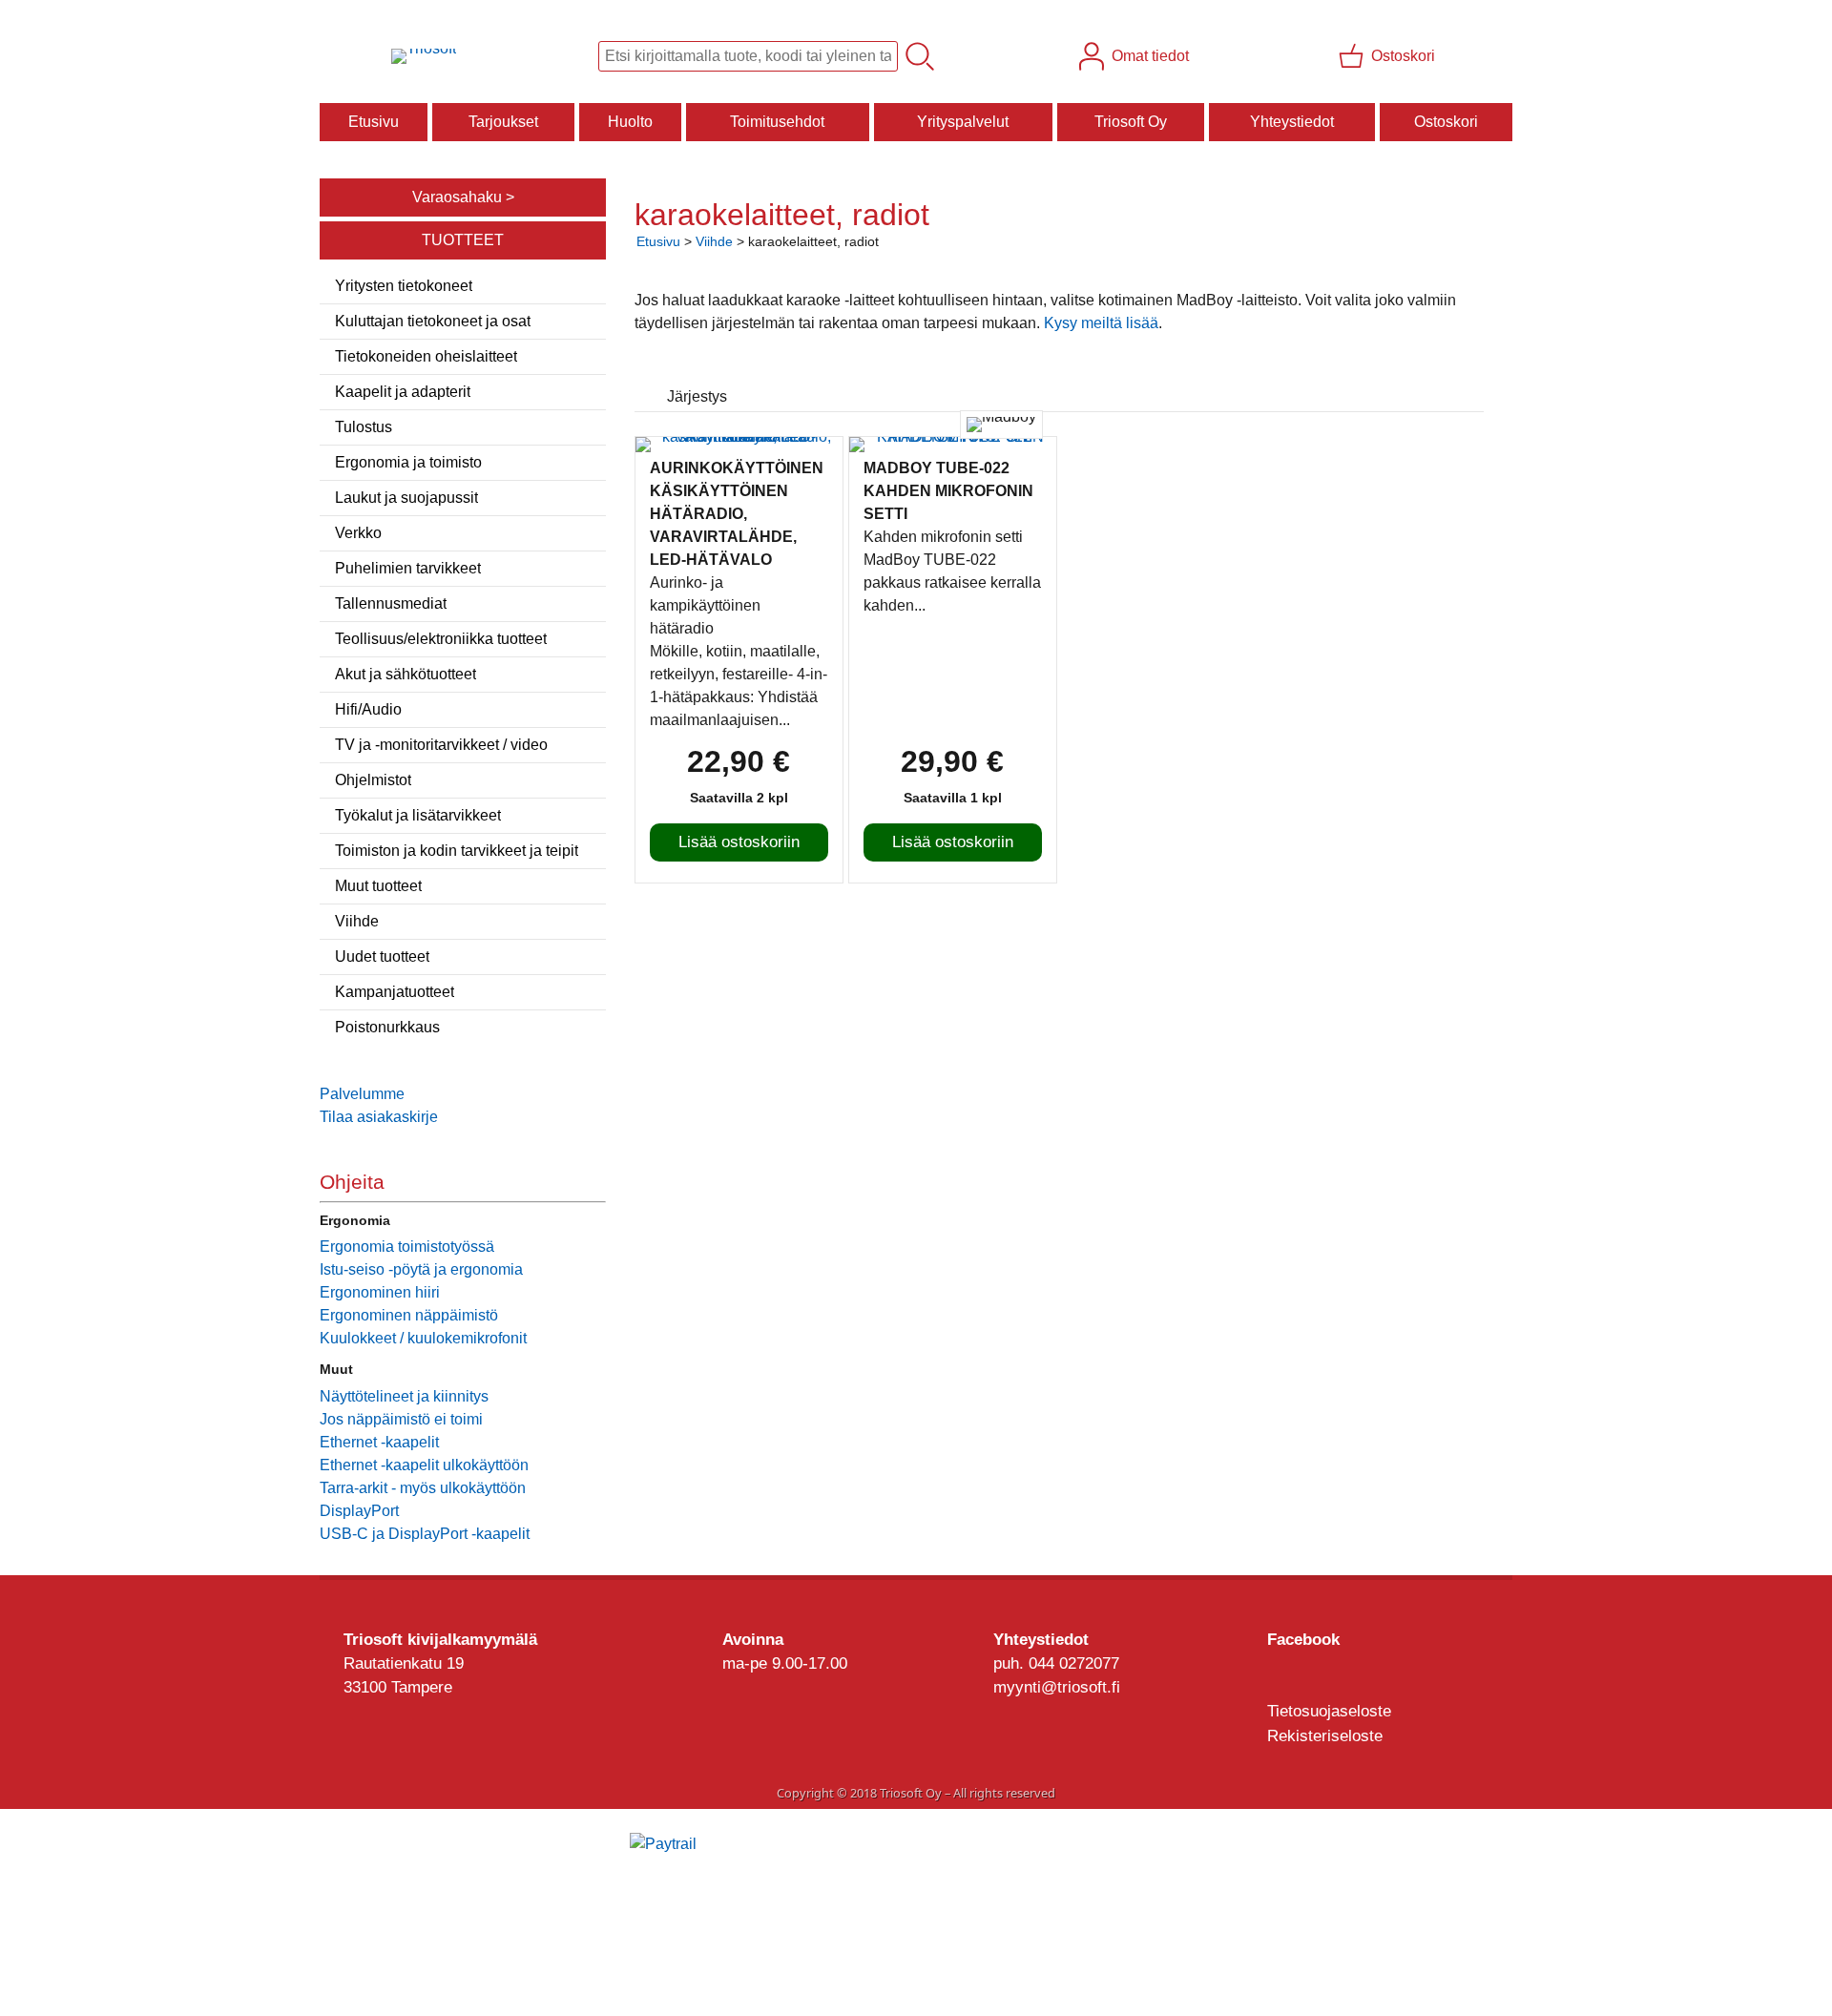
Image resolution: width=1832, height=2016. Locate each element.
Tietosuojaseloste (1329, 1711)
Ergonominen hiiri (380, 1292)
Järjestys (697, 396)
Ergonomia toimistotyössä (407, 1247)
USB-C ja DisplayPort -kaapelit (425, 1534)
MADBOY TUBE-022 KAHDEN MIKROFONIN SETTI (948, 491)
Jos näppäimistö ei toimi (401, 1419)
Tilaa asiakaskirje (379, 1117)
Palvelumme (362, 1094)
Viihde (714, 241)
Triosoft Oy (1131, 122)
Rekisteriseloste (1325, 1736)
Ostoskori (1446, 122)
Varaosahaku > (463, 197)
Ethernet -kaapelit (379, 1442)
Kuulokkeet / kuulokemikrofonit (423, 1338)
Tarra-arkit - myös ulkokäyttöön (423, 1488)
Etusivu (374, 122)
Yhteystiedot (1292, 122)
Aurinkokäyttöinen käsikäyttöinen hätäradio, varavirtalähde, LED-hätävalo (737, 514)
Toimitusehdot (777, 122)
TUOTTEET (463, 240)
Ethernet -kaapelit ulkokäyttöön (424, 1465)
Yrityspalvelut (963, 122)
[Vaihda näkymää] (1448, 371)
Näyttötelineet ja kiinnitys (404, 1396)
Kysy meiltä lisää (1101, 323)
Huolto (630, 122)
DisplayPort (359, 1511)
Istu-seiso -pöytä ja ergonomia (421, 1269)
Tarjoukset (503, 122)
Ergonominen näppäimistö (409, 1315)
